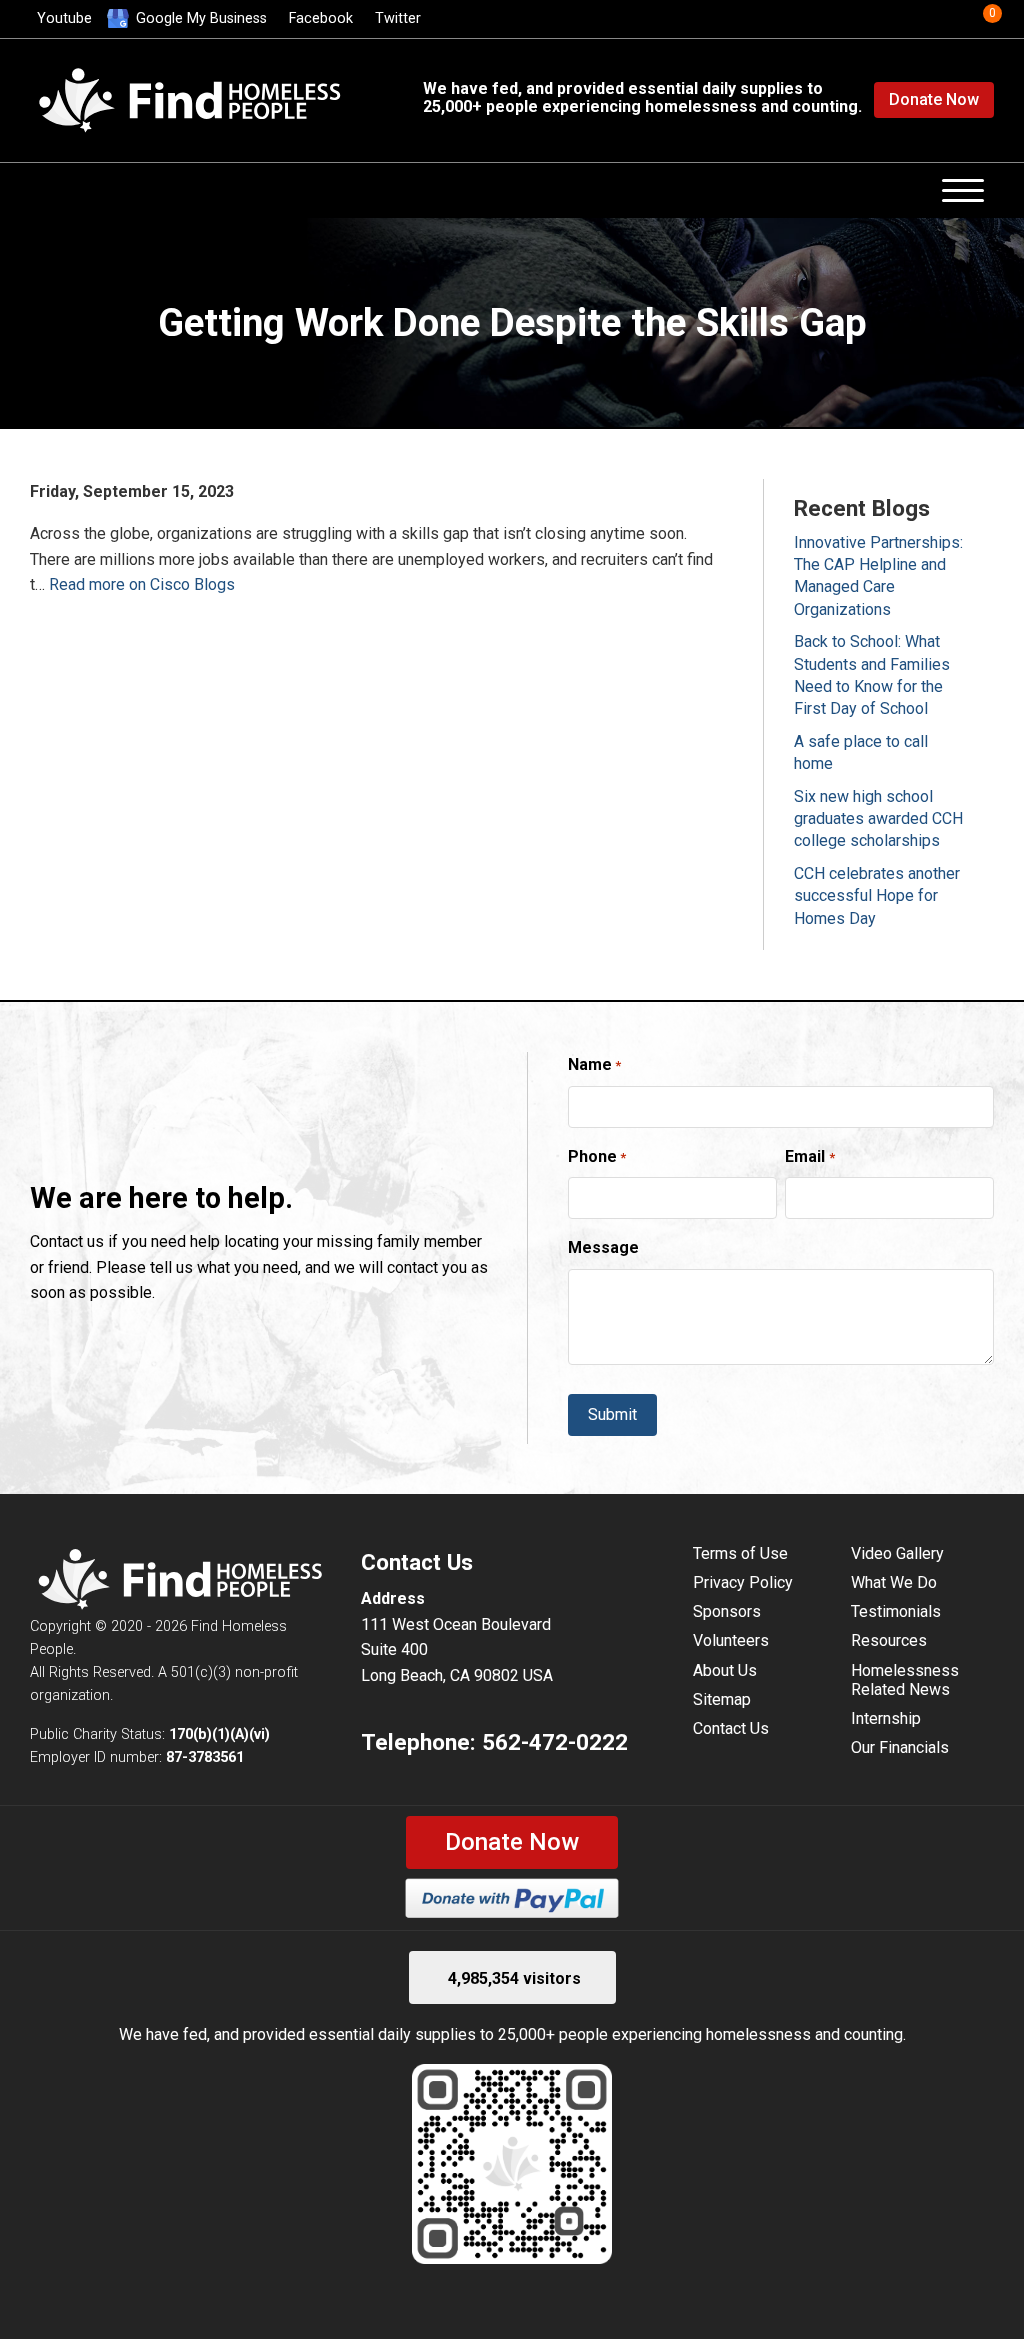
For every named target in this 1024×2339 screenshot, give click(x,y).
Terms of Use (740, 1553)
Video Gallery (897, 1553)
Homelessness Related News (905, 1680)
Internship (886, 1718)
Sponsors (727, 1611)
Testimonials (896, 1611)
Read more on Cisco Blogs (142, 584)
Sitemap (722, 1699)
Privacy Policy (743, 1582)
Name (594, 1064)
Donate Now (934, 99)
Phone (597, 1156)
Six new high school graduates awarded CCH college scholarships (878, 819)
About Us (725, 1670)
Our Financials (900, 1747)
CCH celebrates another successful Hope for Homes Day (877, 896)
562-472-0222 (555, 1742)
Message (603, 1247)
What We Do (894, 1582)
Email (809, 1156)
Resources (889, 1640)
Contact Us (731, 1728)
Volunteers (731, 1640)
